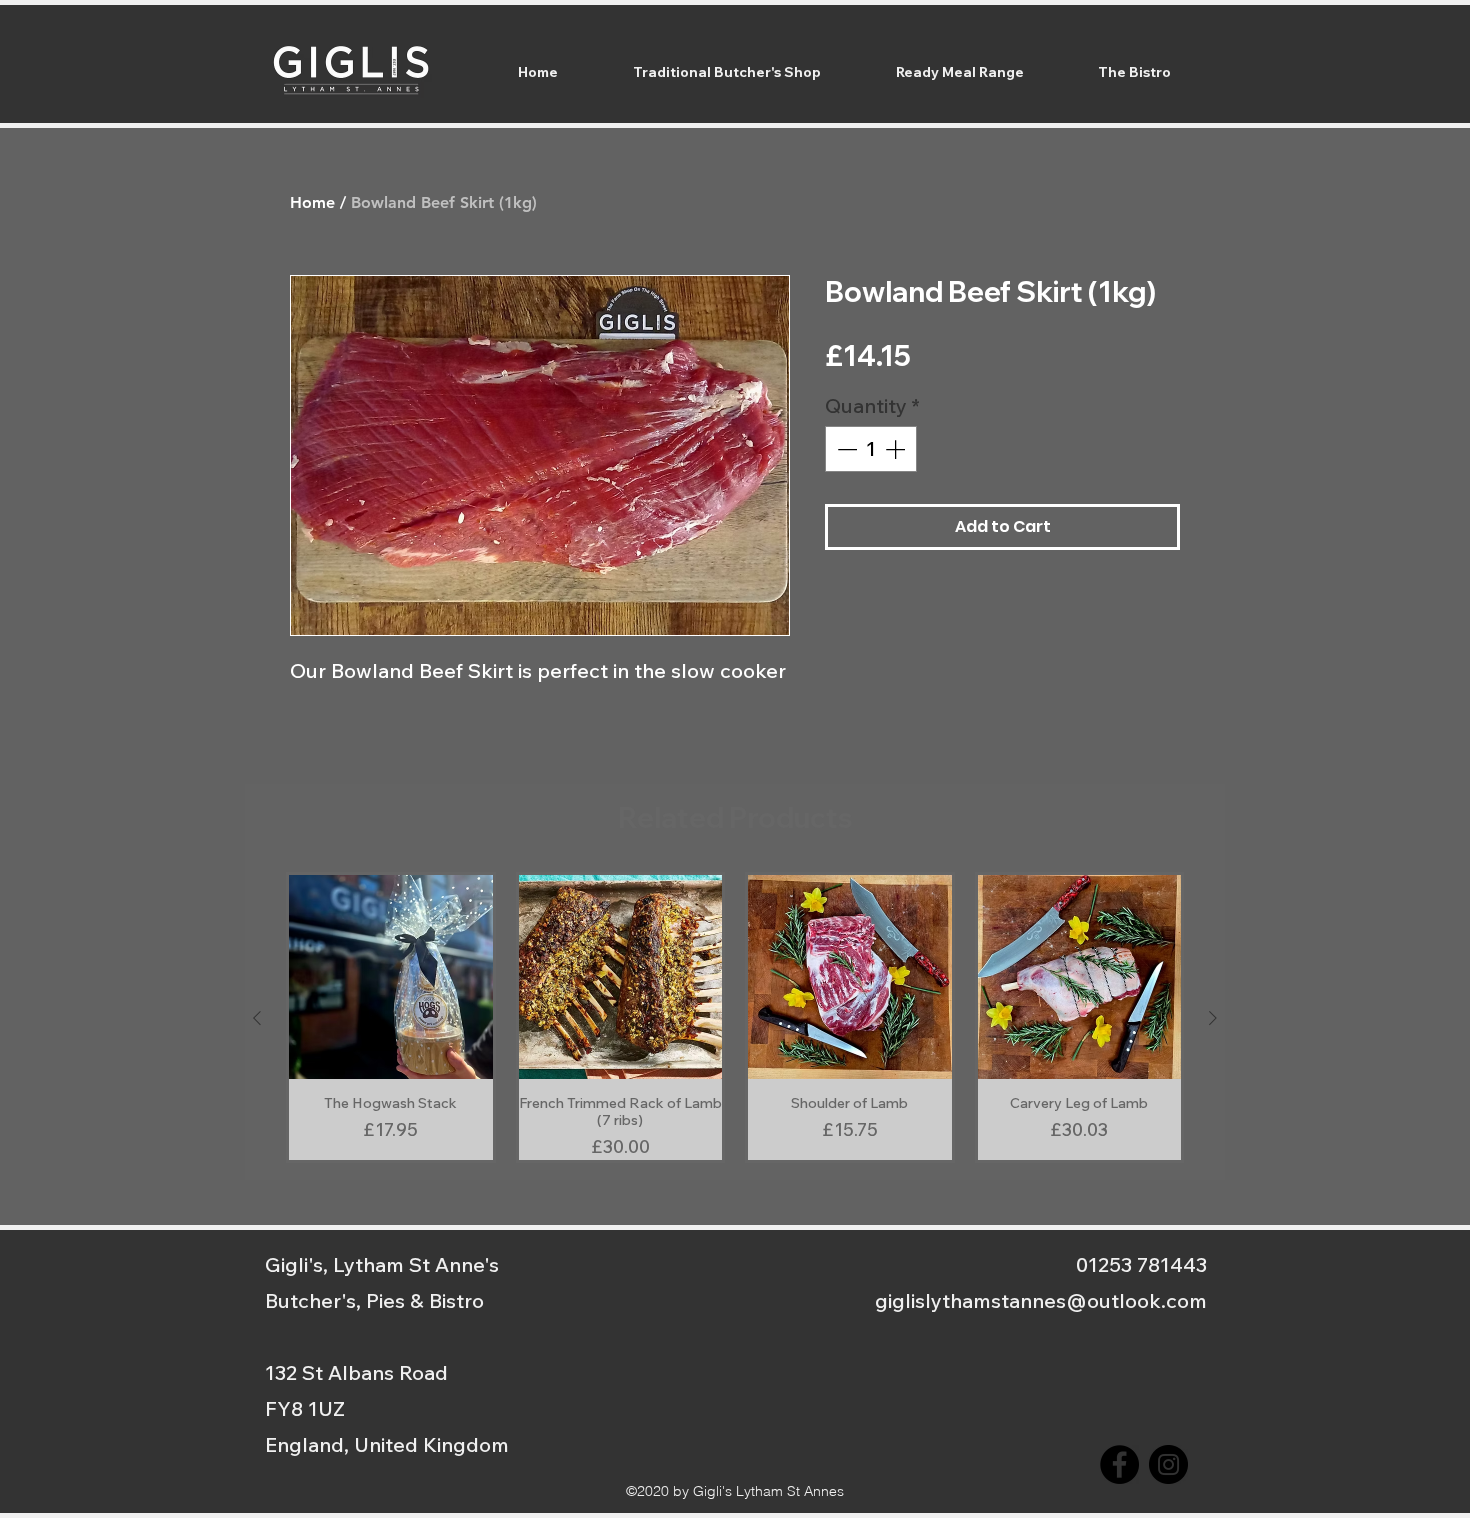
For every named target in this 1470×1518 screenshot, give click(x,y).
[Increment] (897, 449)
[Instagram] (1168, 1464)
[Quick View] (391, 977)
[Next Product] (1213, 1018)
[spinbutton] (871, 449)
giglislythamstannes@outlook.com (1041, 1300)
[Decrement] (845, 449)
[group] (735, 1017)
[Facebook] (1119, 1464)
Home (312, 202)
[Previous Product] (257, 1018)
